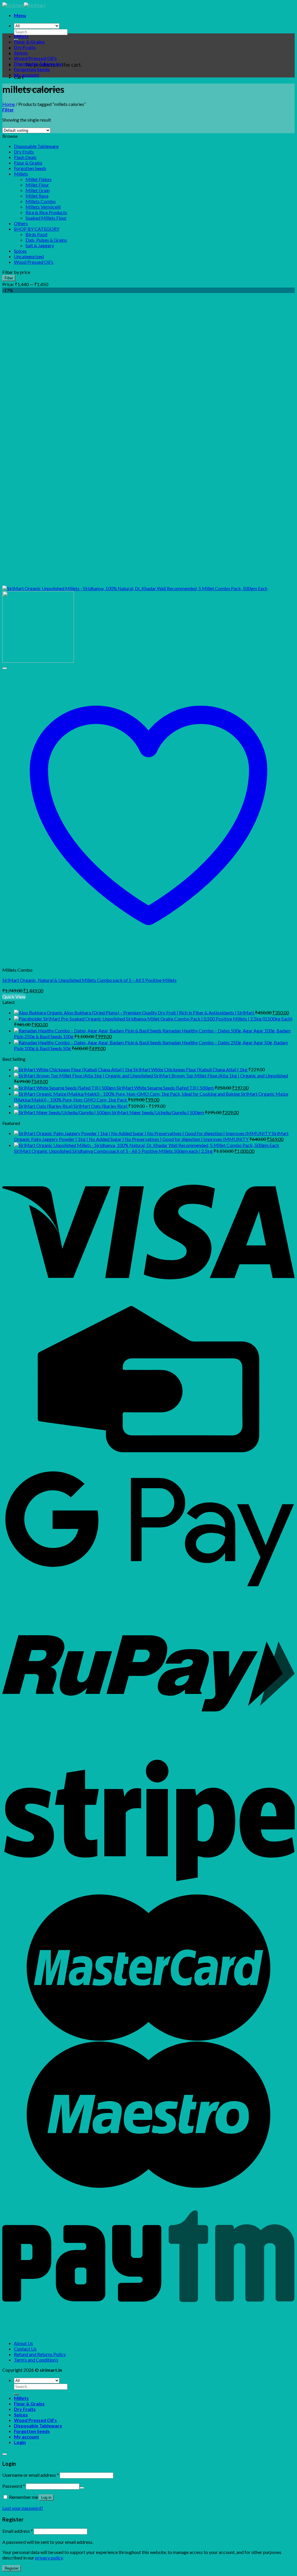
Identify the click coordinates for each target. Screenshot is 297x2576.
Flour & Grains (29, 42)
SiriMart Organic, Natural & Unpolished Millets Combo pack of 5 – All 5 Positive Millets (89, 980)
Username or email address (31, 2475)
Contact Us (25, 2349)
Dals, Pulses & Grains (46, 240)
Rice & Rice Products (46, 212)
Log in (46, 2498)
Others (21, 223)
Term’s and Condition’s (36, 2360)
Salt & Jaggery (40, 245)
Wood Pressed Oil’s (35, 58)
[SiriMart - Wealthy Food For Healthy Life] (24, 5)
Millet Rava (37, 196)
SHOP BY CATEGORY (37, 229)
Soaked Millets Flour (46, 218)
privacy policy (49, 2558)
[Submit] (16, 2394)
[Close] (5, 2454)
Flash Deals (25, 157)
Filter (9, 278)
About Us (23, 2343)
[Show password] (82, 2488)
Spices (21, 53)
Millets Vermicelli (43, 207)
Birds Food (36, 234)
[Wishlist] (5, 668)
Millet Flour (37, 185)
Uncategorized (29, 256)
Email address (18, 2531)
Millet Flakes (39, 179)
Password (14, 2486)
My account (27, 75)
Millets (21, 36)
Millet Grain (38, 190)
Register (12, 2568)
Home (9, 104)
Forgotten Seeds (32, 69)
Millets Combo (41, 201)
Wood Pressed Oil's (34, 262)
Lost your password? (23, 2508)
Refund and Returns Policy (40, 2354)
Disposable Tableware (38, 64)
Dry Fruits (25, 47)
